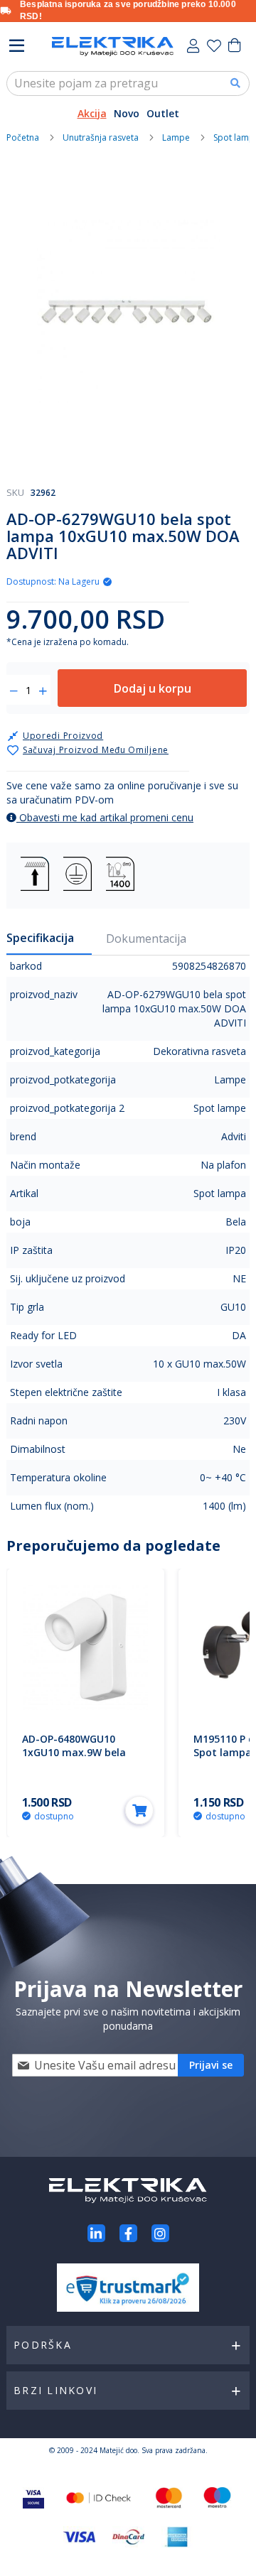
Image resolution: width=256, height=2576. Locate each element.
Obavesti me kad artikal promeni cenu (105, 817)
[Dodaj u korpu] (139, 1810)
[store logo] (113, 47)
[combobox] (128, 83)
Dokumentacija (146, 938)
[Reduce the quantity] (14, 691)
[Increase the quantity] (43, 691)
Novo (127, 113)
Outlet (163, 113)
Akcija (92, 113)
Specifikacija (40, 938)
